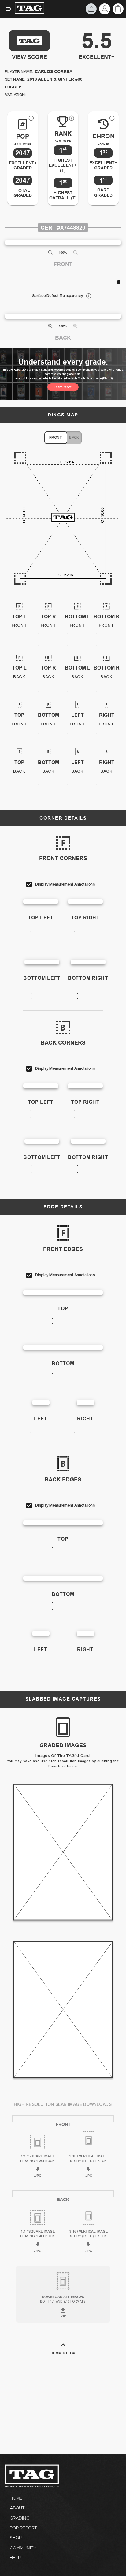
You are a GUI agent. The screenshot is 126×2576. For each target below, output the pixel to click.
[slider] (119, 282)
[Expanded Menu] (9, 9)
